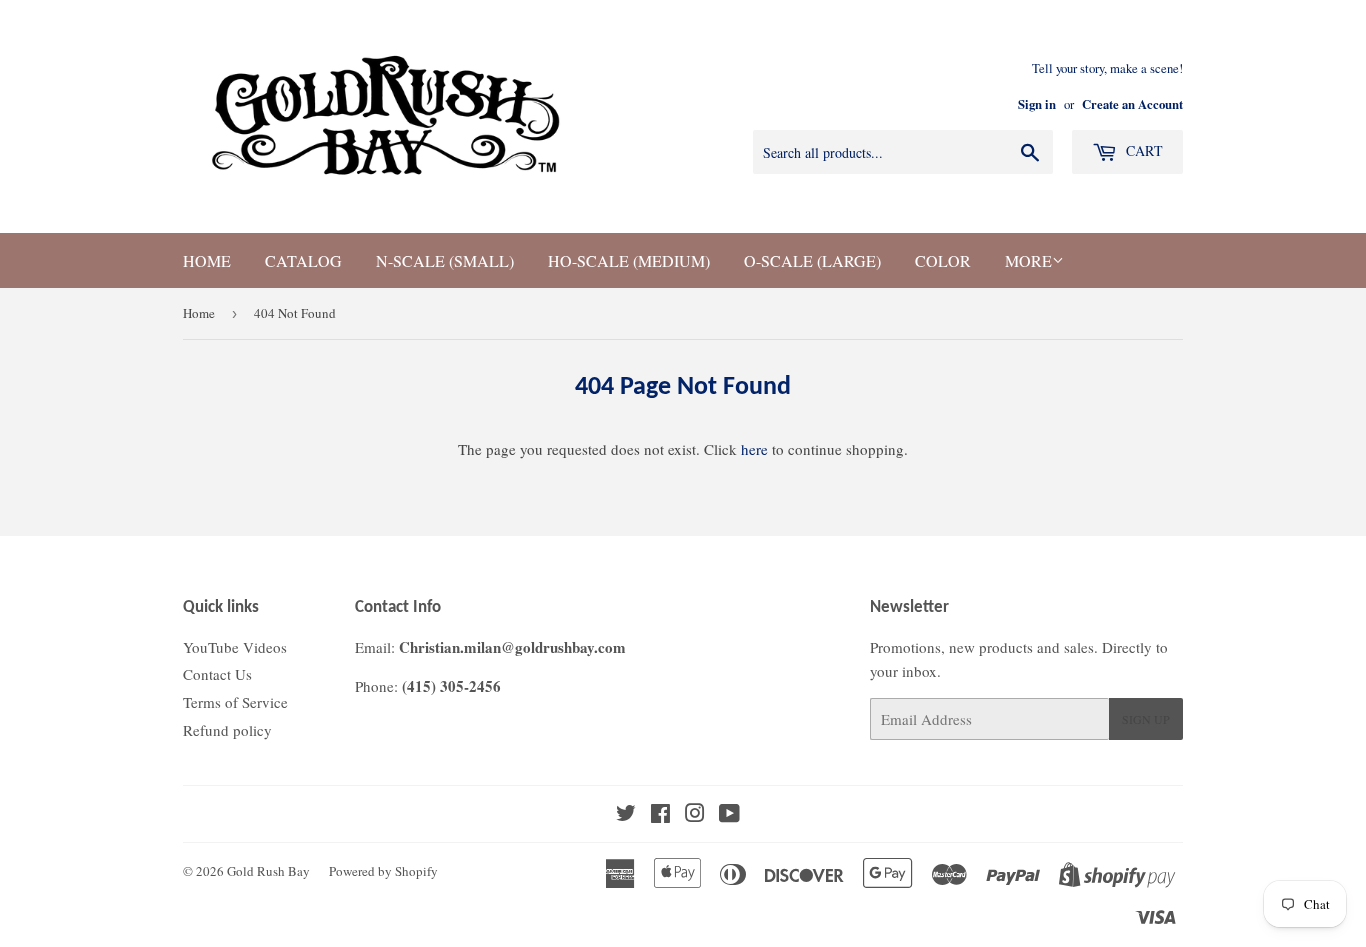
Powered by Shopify (383, 871)
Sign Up (1146, 719)
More (1028, 260)
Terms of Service (235, 702)
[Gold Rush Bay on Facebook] (660, 815)
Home (207, 260)
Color (943, 260)
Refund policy (227, 730)
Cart (1142, 150)
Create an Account (1132, 104)
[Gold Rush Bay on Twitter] (626, 815)
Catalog (303, 260)
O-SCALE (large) (812, 260)
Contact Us (217, 674)
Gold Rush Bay (268, 871)
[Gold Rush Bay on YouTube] (729, 815)
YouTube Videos (235, 647)
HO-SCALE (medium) (629, 260)
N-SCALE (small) (445, 260)
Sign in (1037, 104)
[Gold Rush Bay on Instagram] (695, 815)
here (754, 449)
